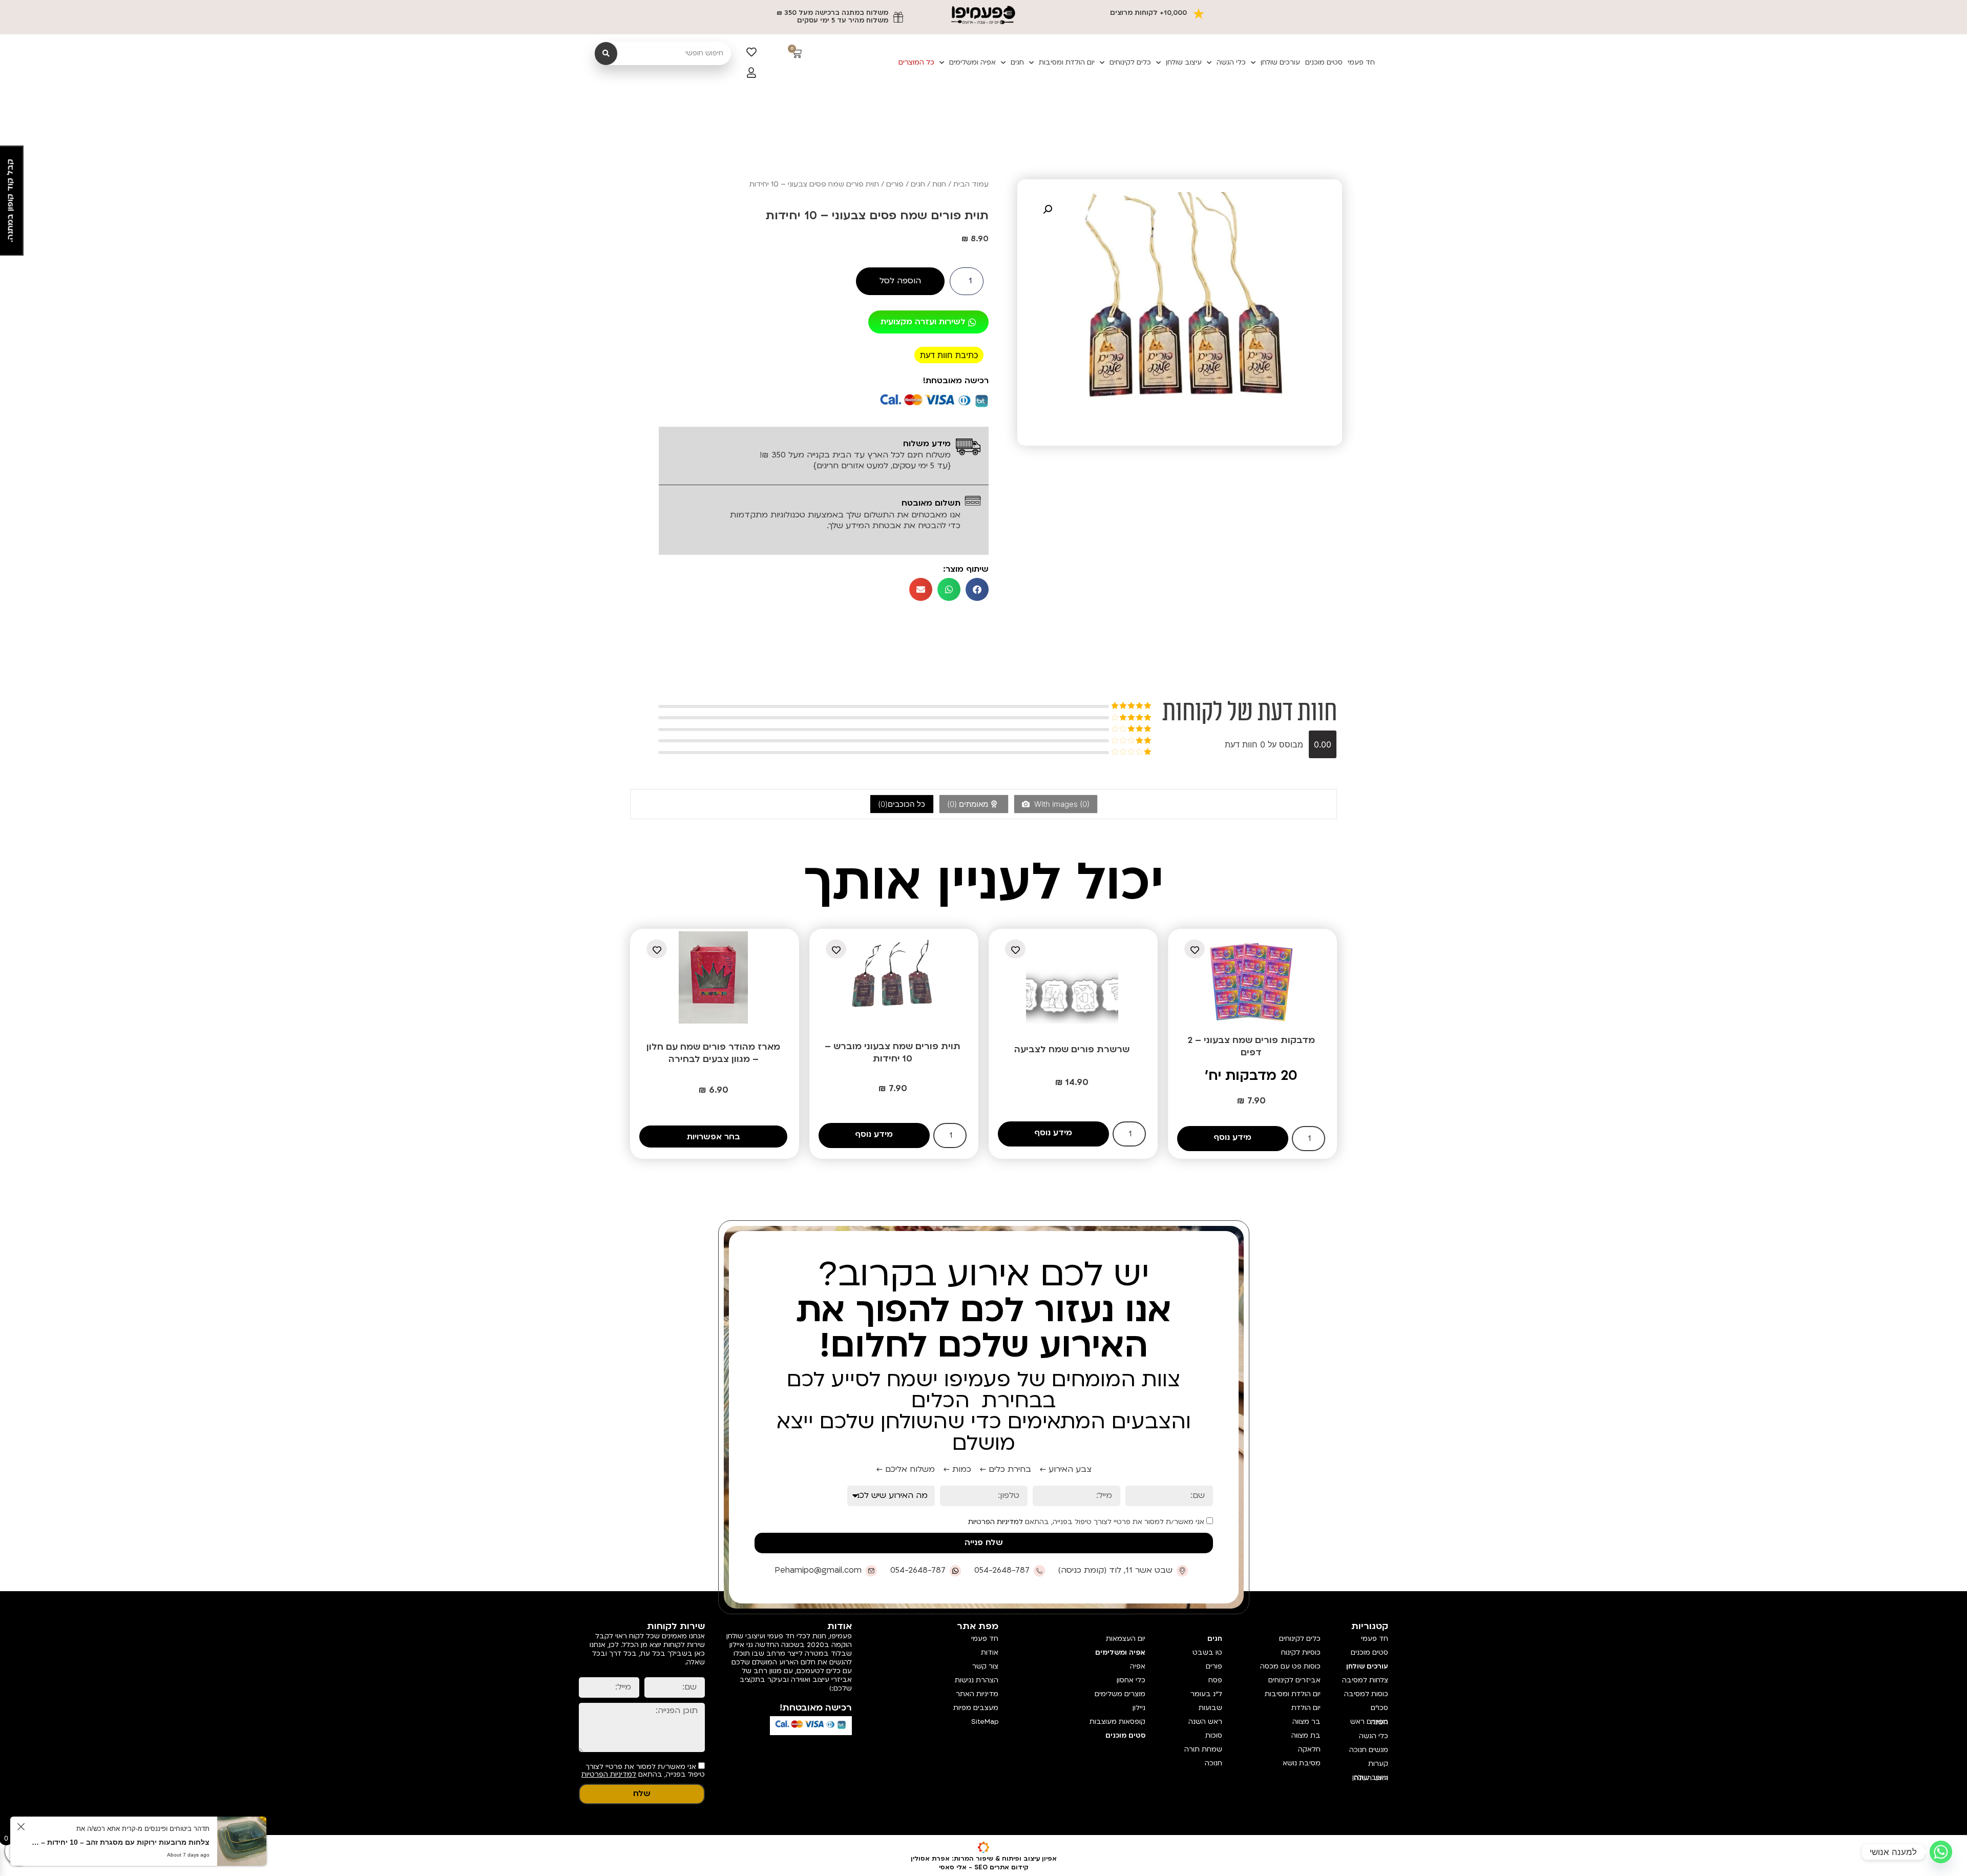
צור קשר (985, 1666)
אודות (990, 1653)
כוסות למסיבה (1366, 1694)
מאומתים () (969, 804)
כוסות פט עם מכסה (1290, 1666)
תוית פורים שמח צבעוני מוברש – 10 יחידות (893, 1052)
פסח (1215, 1680)
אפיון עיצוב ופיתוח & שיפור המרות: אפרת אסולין (984, 1859)
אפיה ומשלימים (972, 62)
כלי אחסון (1131, 1680)
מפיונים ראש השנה (1369, 1722)
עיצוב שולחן (1184, 62)
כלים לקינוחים (1130, 62)
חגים (1017, 62)
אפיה (1137, 1666)
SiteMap (985, 1722)
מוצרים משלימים (1120, 1694)
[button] (1048, 210)
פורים (895, 184)
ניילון (1139, 1708)
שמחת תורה (1203, 1749)
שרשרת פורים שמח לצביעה (1072, 1049)
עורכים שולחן (1280, 62)
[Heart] (751, 52)
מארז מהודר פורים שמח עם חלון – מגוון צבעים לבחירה (713, 1053)
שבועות (1210, 1708)
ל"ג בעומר (1206, 1694)
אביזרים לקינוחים (1294, 1680)
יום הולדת (1306, 1708)
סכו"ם (1379, 1708)
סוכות (1214, 1736)
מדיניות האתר (977, 1694)
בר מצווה (1306, 1722)
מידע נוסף (1232, 1137)
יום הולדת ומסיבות (1067, 62)
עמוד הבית (971, 184)
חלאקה (1309, 1749)
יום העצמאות (1125, 1639)
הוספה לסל (900, 281)
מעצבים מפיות (976, 1708)
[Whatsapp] (1941, 1852)
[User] (751, 73)
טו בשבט (1207, 1653)
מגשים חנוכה (1369, 1750)
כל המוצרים (916, 62)
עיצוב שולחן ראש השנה (1370, 1778)
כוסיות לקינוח (1301, 1653)
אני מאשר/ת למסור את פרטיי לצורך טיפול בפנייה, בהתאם (1087, 1522)
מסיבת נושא (1302, 1763)
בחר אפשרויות (714, 1137)
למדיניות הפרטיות (996, 1522)
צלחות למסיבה (1365, 1680)
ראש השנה (1205, 1722)
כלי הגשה (1231, 62)
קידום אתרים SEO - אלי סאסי (984, 1867)
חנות (939, 184)
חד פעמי (1361, 62)
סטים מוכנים (1324, 62)
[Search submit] (606, 54)
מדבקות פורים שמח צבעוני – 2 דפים (1251, 1046)
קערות (1378, 1764)
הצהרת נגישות (977, 1680)
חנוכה (1213, 1763)
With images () (1061, 804)
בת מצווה (1306, 1736)
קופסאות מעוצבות (1117, 1722)
